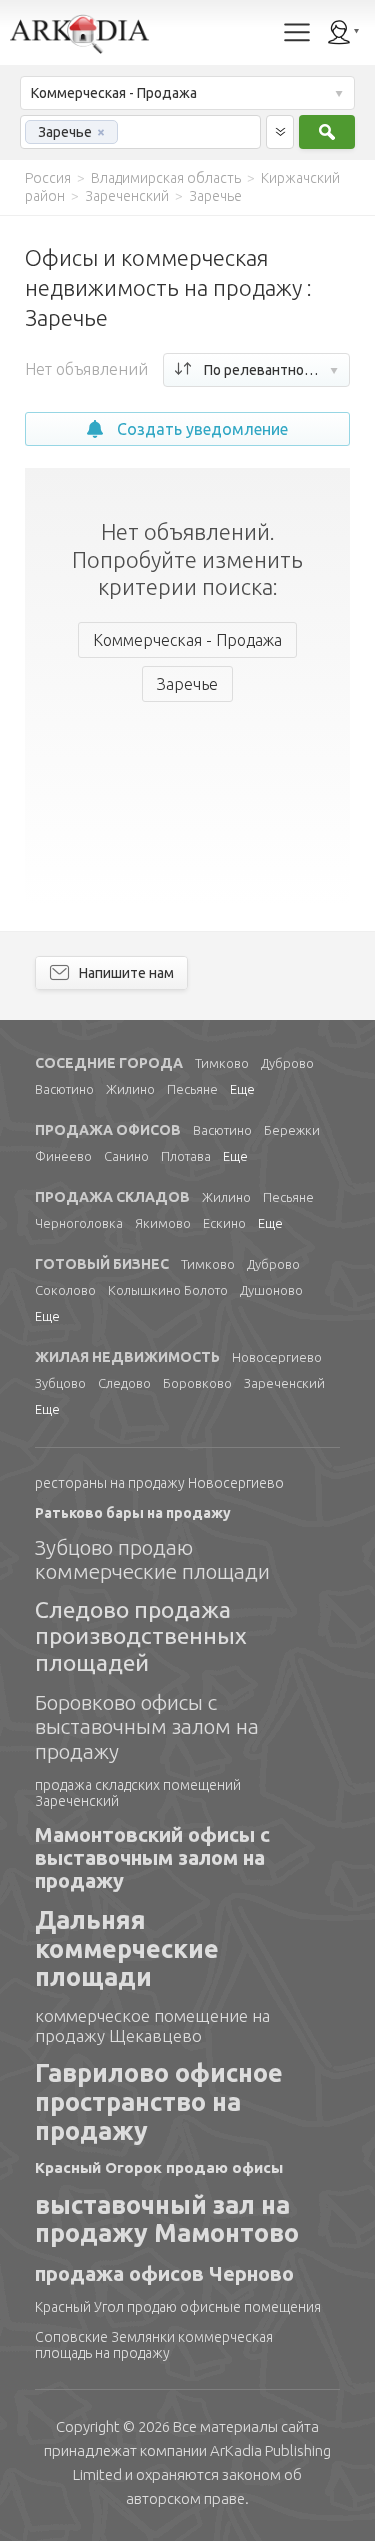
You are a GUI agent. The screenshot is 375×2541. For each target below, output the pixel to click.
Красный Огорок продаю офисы (159, 2167)
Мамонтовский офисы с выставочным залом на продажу (152, 1857)
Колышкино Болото (168, 1290)
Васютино (64, 1089)
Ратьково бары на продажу (133, 1513)
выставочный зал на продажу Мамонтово (167, 2219)
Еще (242, 1089)
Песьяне (192, 1089)
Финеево (63, 1156)
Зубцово (60, 1383)
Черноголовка (79, 1223)
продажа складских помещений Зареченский (138, 1793)
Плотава (186, 1156)
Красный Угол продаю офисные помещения (178, 2307)
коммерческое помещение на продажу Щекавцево (152, 2025)
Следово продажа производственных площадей (141, 1636)
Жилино (130, 1089)
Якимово (163, 1223)
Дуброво (287, 1063)
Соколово (65, 1290)
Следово (124, 1383)
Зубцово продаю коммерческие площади (152, 1559)
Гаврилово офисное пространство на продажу (159, 2102)
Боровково (197, 1383)
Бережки (292, 1130)
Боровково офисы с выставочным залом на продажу (147, 1726)
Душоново (271, 1290)
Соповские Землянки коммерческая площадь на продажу (154, 2345)
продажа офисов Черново (164, 2273)
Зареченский (284, 1383)
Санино (126, 1156)
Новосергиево (277, 1357)
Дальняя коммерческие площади (127, 1949)
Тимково (222, 1063)
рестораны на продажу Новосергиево (159, 1483)
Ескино (224, 1223)
